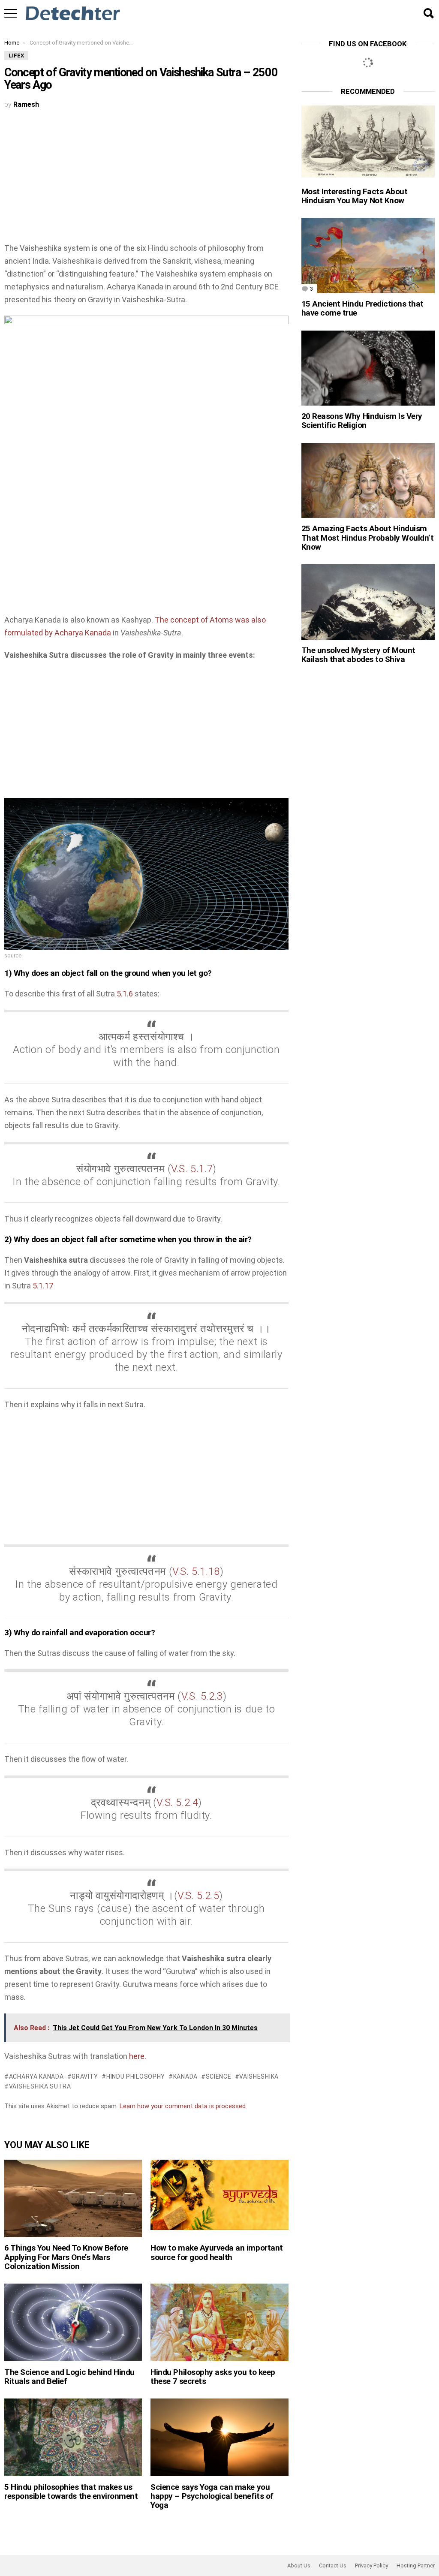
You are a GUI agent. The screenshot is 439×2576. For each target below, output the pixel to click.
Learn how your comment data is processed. (183, 2106)
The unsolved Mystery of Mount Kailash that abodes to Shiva (358, 655)
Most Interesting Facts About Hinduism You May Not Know (355, 196)
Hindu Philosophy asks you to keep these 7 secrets (213, 2377)
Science (219, 2076)
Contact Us (333, 2565)
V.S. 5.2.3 (202, 1696)
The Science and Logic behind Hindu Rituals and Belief (69, 2377)
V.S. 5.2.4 (177, 1803)
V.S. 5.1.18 (196, 1571)
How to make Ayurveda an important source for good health (216, 2252)
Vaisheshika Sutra (40, 2086)
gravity (85, 2076)
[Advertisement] (146, 178)
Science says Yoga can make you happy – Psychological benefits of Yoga (212, 2496)
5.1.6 (125, 994)
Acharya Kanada (36, 2076)
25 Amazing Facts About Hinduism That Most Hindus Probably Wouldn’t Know (368, 538)
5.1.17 (43, 1286)
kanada (185, 2076)
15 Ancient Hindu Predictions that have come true (362, 308)
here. (138, 2056)
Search (428, 13)
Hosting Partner (416, 2565)
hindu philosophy (136, 2076)
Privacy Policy (371, 2565)
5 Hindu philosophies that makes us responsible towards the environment (71, 2492)
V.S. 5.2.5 (198, 1896)
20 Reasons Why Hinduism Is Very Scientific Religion (362, 421)
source (13, 955)
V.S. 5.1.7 (192, 1169)
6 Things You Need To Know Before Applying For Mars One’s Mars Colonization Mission (66, 2257)
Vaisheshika (259, 2076)
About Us (299, 2565)
